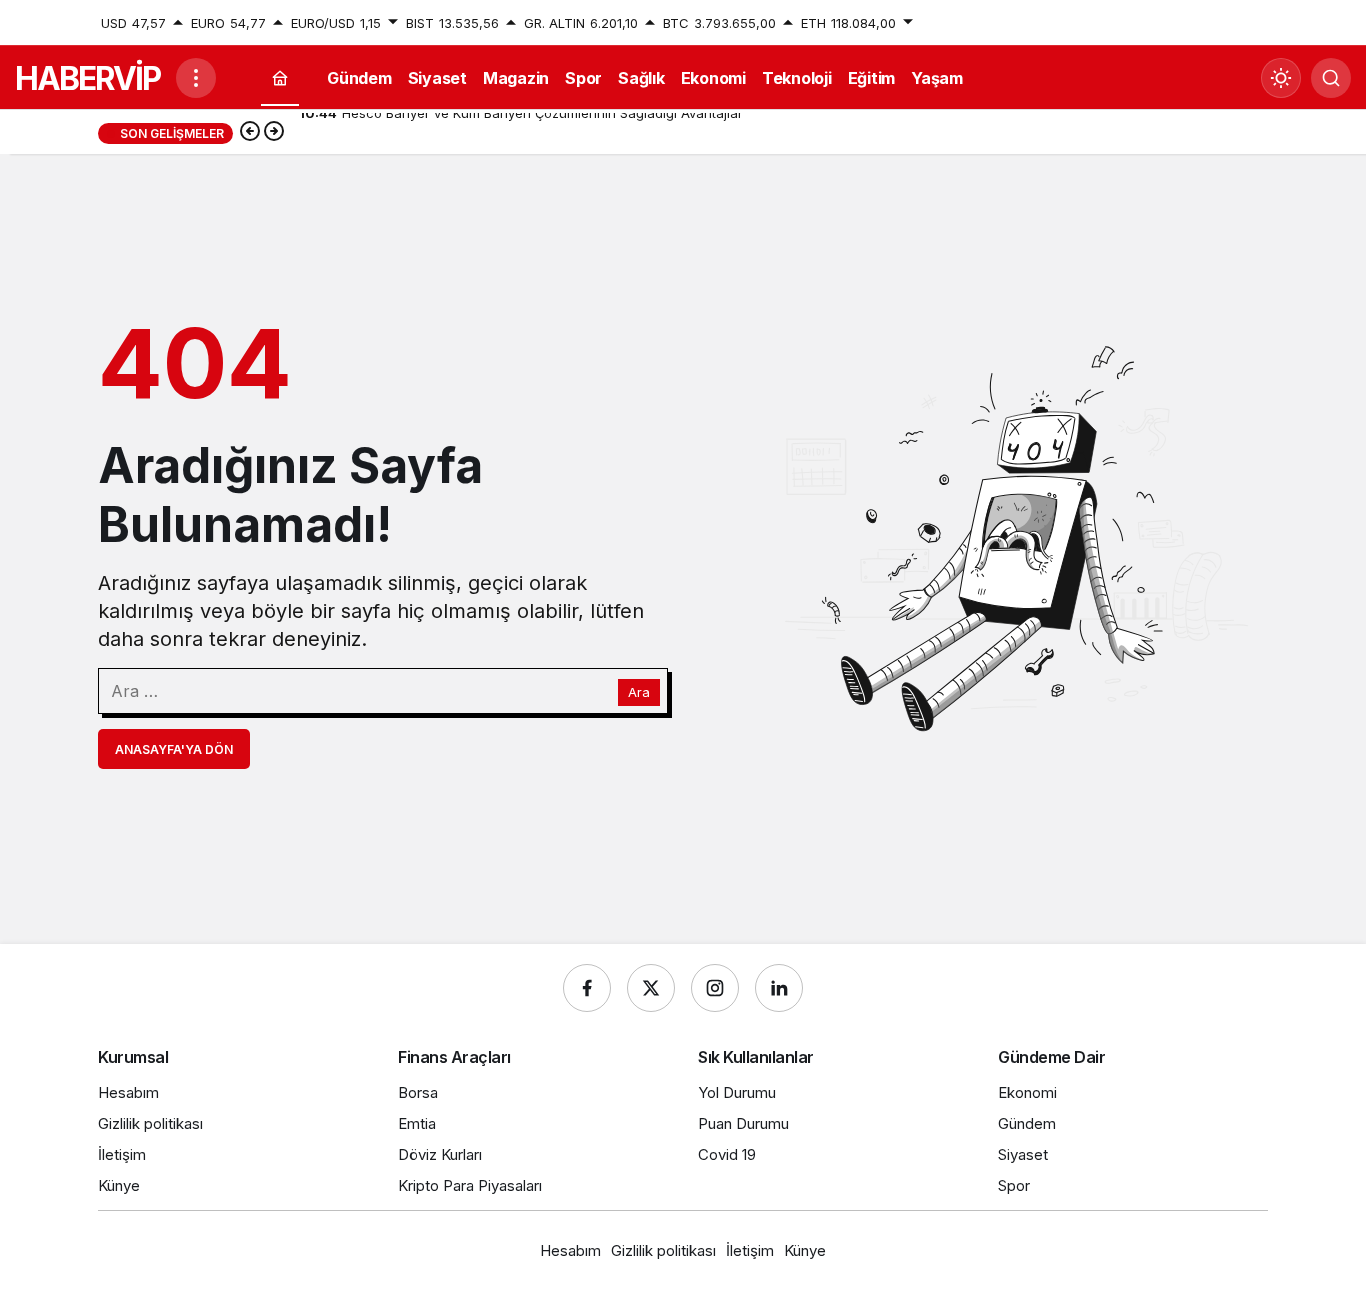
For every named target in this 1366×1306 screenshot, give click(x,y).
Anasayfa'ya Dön (174, 749)
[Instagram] (715, 988)
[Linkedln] (779, 988)
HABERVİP (87, 78)
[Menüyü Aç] (196, 78)
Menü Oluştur (1226, 23)
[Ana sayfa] (280, 78)
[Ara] (1331, 78)
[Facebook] (587, 988)
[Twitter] (651, 988)
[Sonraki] (274, 133)
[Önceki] (250, 133)
